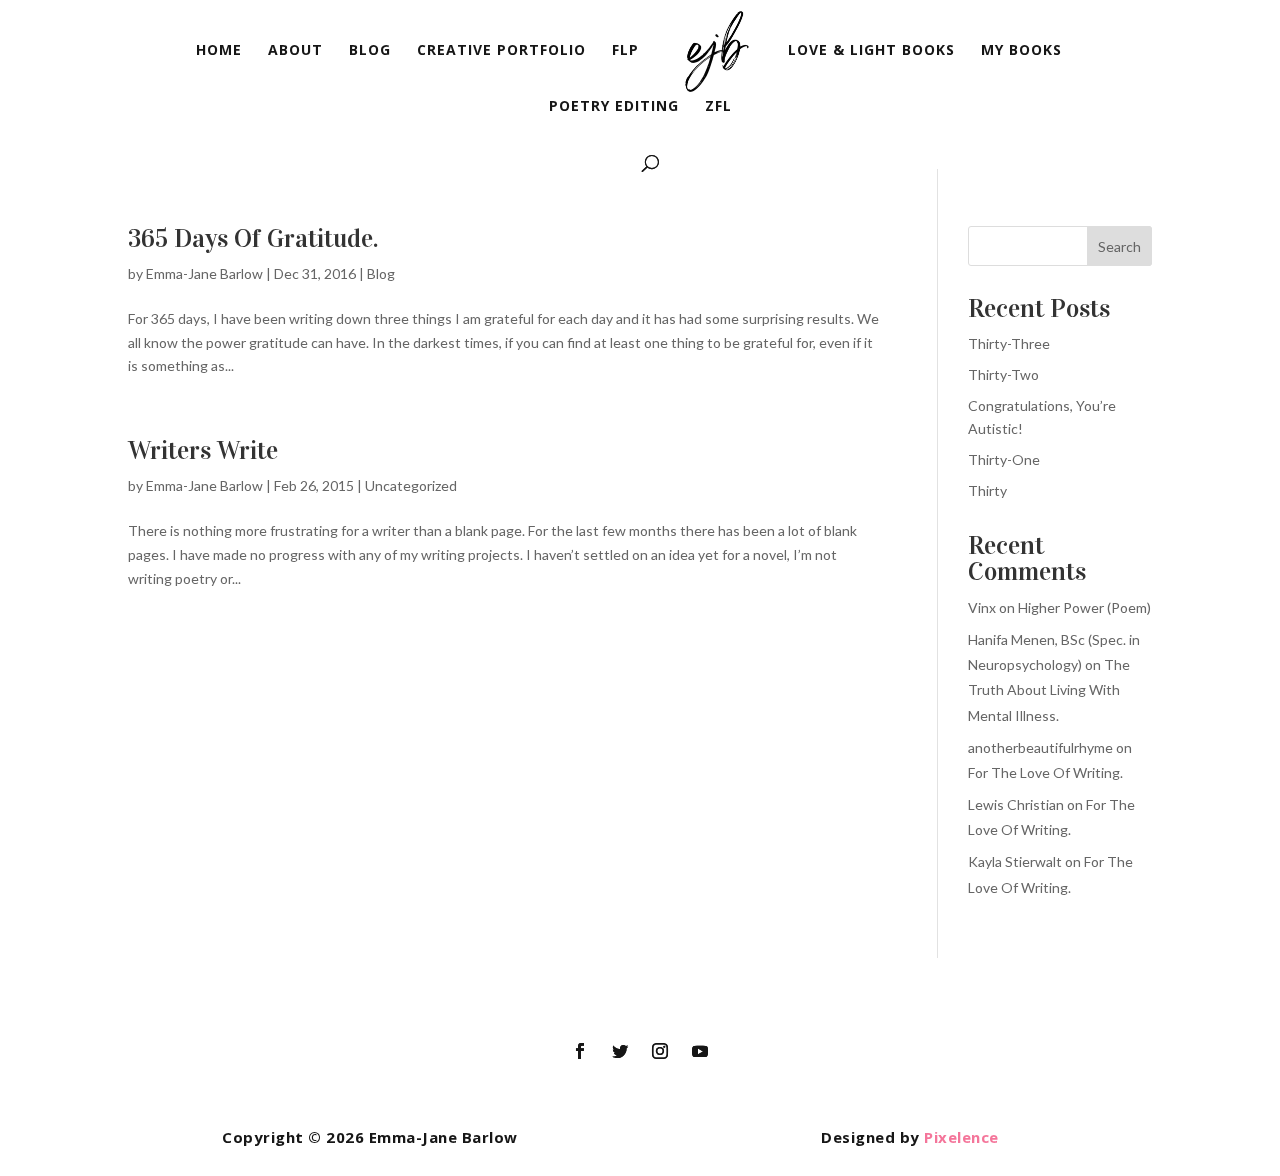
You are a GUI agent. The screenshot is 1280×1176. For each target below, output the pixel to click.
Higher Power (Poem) (1084, 607)
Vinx (982, 607)
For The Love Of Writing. (1045, 772)
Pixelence (961, 1137)
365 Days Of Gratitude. (253, 238)
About (295, 51)
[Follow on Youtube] (700, 1051)
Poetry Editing (614, 107)
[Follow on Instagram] (660, 1051)
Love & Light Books (871, 51)
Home (219, 51)
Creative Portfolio (501, 51)
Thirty (987, 490)
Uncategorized (411, 485)
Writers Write (203, 450)
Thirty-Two (1003, 374)
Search (1119, 246)
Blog (370, 51)
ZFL (718, 107)
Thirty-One (1004, 459)
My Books (1021, 51)
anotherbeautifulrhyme (1040, 747)
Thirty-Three (1009, 343)
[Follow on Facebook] (580, 1051)
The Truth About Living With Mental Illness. (1049, 689)
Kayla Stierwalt (1015, 861)
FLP (625, 51)
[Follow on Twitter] (620, 1051)
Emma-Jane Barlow (204, 273)
